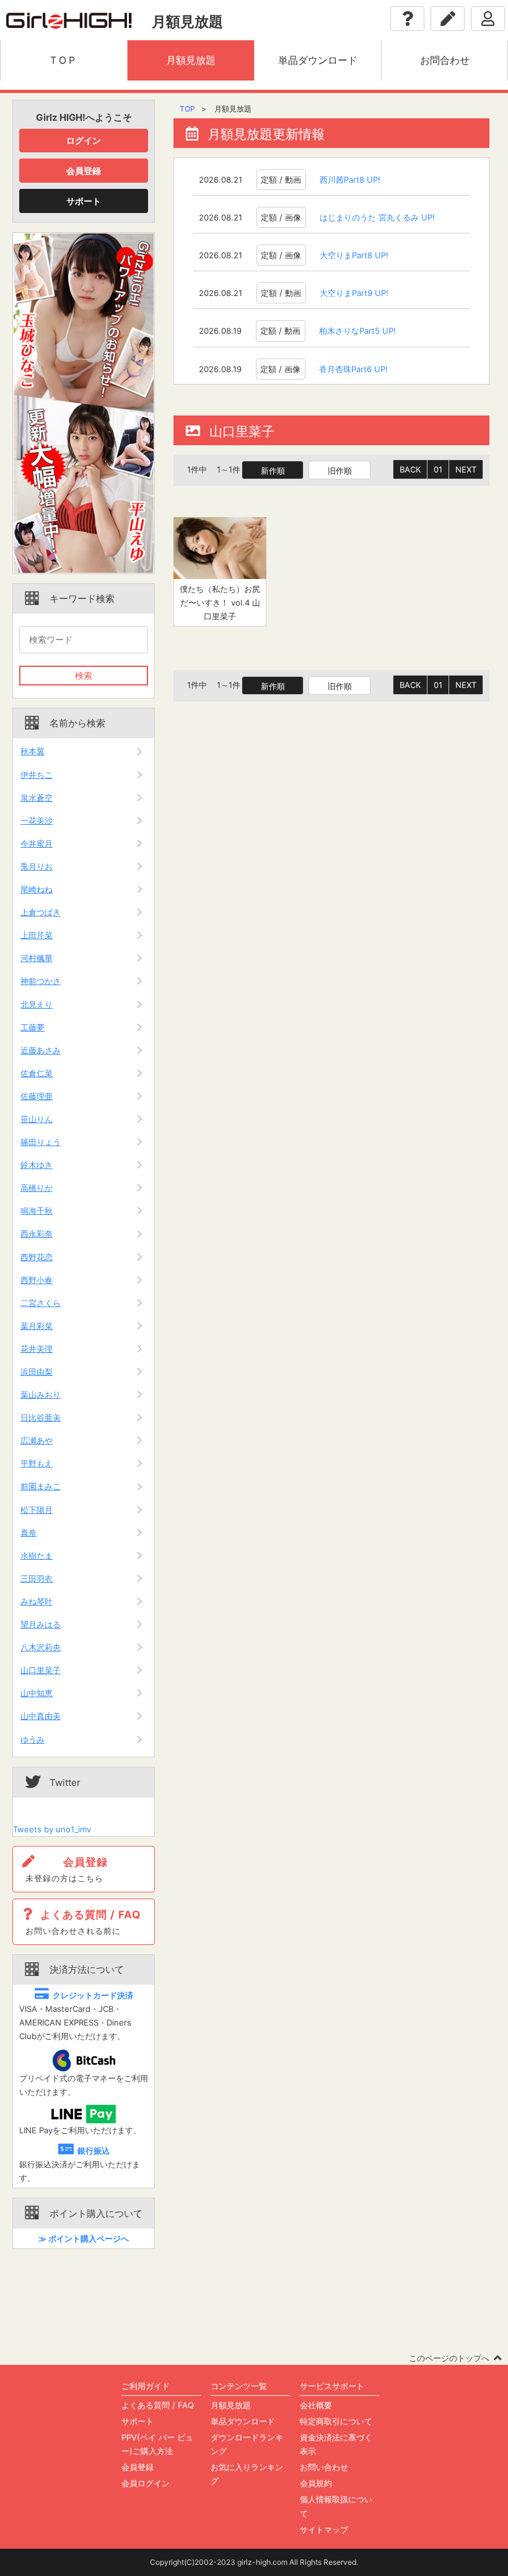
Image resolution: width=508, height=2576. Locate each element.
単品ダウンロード (243, 2421)
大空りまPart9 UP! (354, 293)
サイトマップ (324, 2530)
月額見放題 (231, 2405)
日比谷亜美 (41, 1417)
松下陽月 (37, 1510)
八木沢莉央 (41, 1647)
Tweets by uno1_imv (52, 1829)
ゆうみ (33, 1739)
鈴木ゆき (37, 1165)
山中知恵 (37, 1693)
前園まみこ (41, 1486)
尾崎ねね (37, 889)
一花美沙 (37, 820)
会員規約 (316, 2483)
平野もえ (37, 1463)
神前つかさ (41, 981)
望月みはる (41, 1624)
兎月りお (37, 866)
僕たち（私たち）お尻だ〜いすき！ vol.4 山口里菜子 (220, 603)
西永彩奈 (37, 1234)
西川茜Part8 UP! (350, 180)
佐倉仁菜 (37, 1073)
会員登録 (84, 171)
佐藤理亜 (37, 1096)
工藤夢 (33, 1027)
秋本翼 (33, 751)
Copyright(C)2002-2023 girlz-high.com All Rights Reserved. (254, 2562)
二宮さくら (41, 1303)
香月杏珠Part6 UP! (353, 369)
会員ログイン (146, 2483)
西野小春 (37, 1280)
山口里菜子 (41, 1670)
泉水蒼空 (37, 798)
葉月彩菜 (37, 1326)
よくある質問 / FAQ (158, 2405)
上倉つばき (41, 912)
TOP (187, 109)
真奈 (28, 1533)
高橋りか (37, 1188)
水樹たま (37, 1556)
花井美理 (37, 1349)
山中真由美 (41, 1716)
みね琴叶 (37, 1601)
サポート (84, 201)
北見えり (37, 1004)
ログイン (84, 140)
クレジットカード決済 (93, 1995)
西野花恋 (37, 1257)
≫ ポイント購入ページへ (84, 2239)
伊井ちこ (37, 775)
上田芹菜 (37, 935)
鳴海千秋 (37, 1211)
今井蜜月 (37, 843)
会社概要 (316, 2405)
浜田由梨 (37, 1372)
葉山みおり (41, 1395)
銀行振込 (94, 2151)
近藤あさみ (41, 1050)
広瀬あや (37, 1440)
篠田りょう (41, 1142)
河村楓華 (37, 958)
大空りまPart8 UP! (354, 255)
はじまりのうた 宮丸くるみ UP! (377, 217)
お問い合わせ (324, 2467)
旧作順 (340, 471)
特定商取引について (336, 2421)
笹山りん (37, 1119)
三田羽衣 (37, 1578)
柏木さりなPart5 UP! (357, 331)
